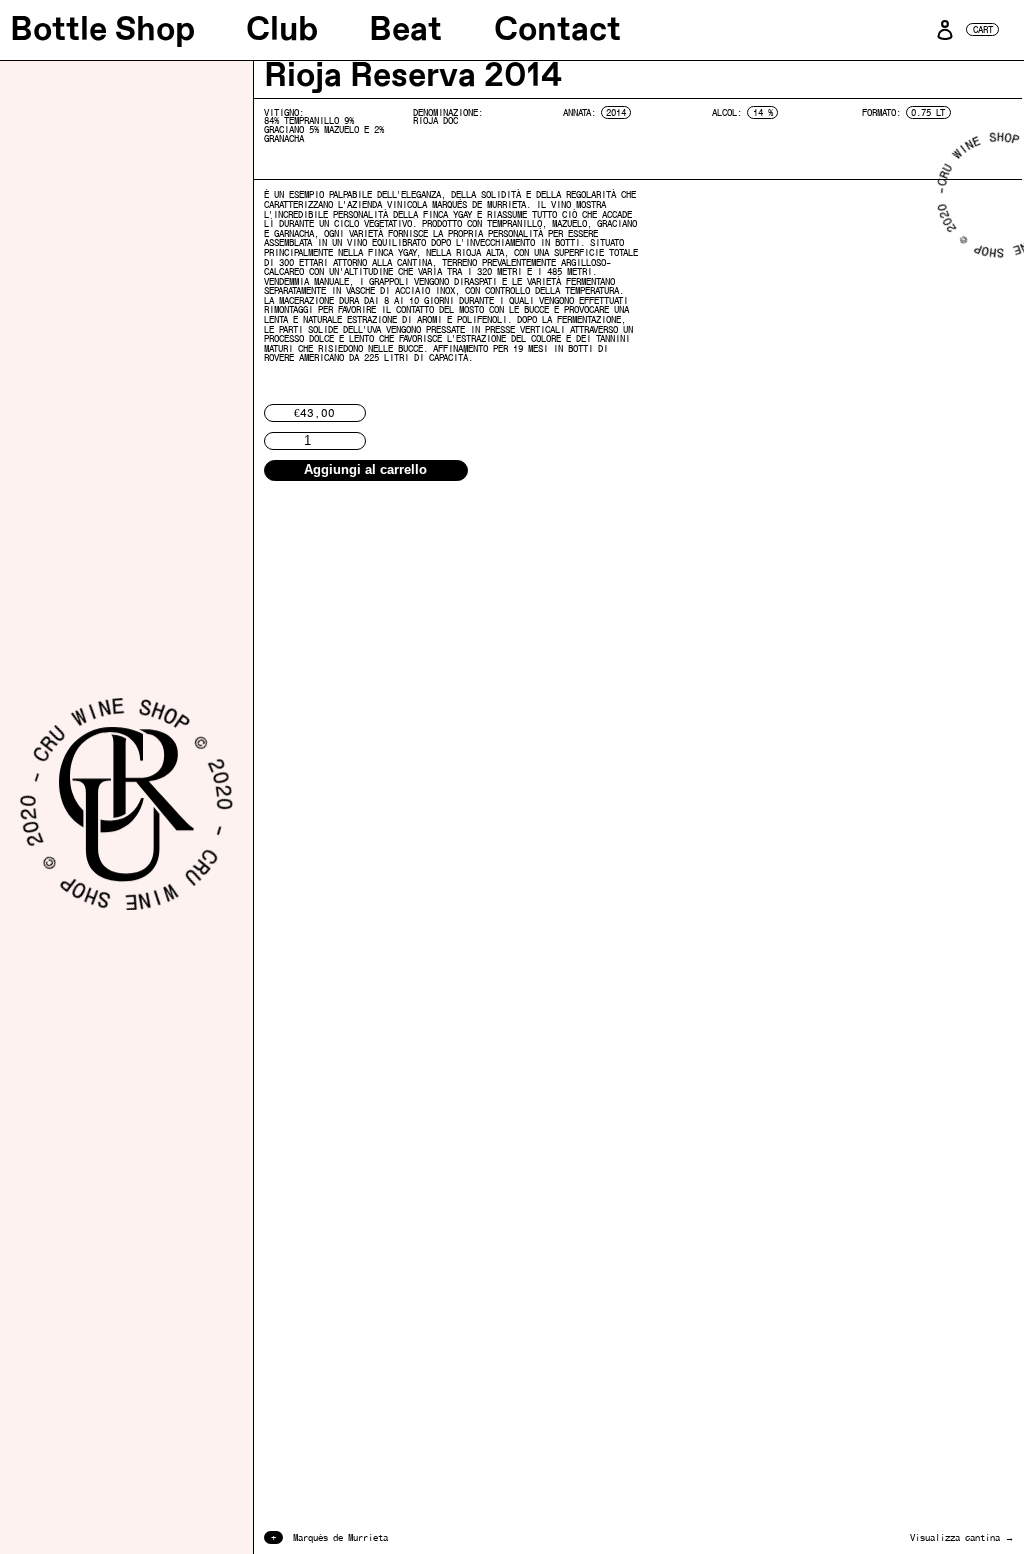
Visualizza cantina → (962, 1537)
